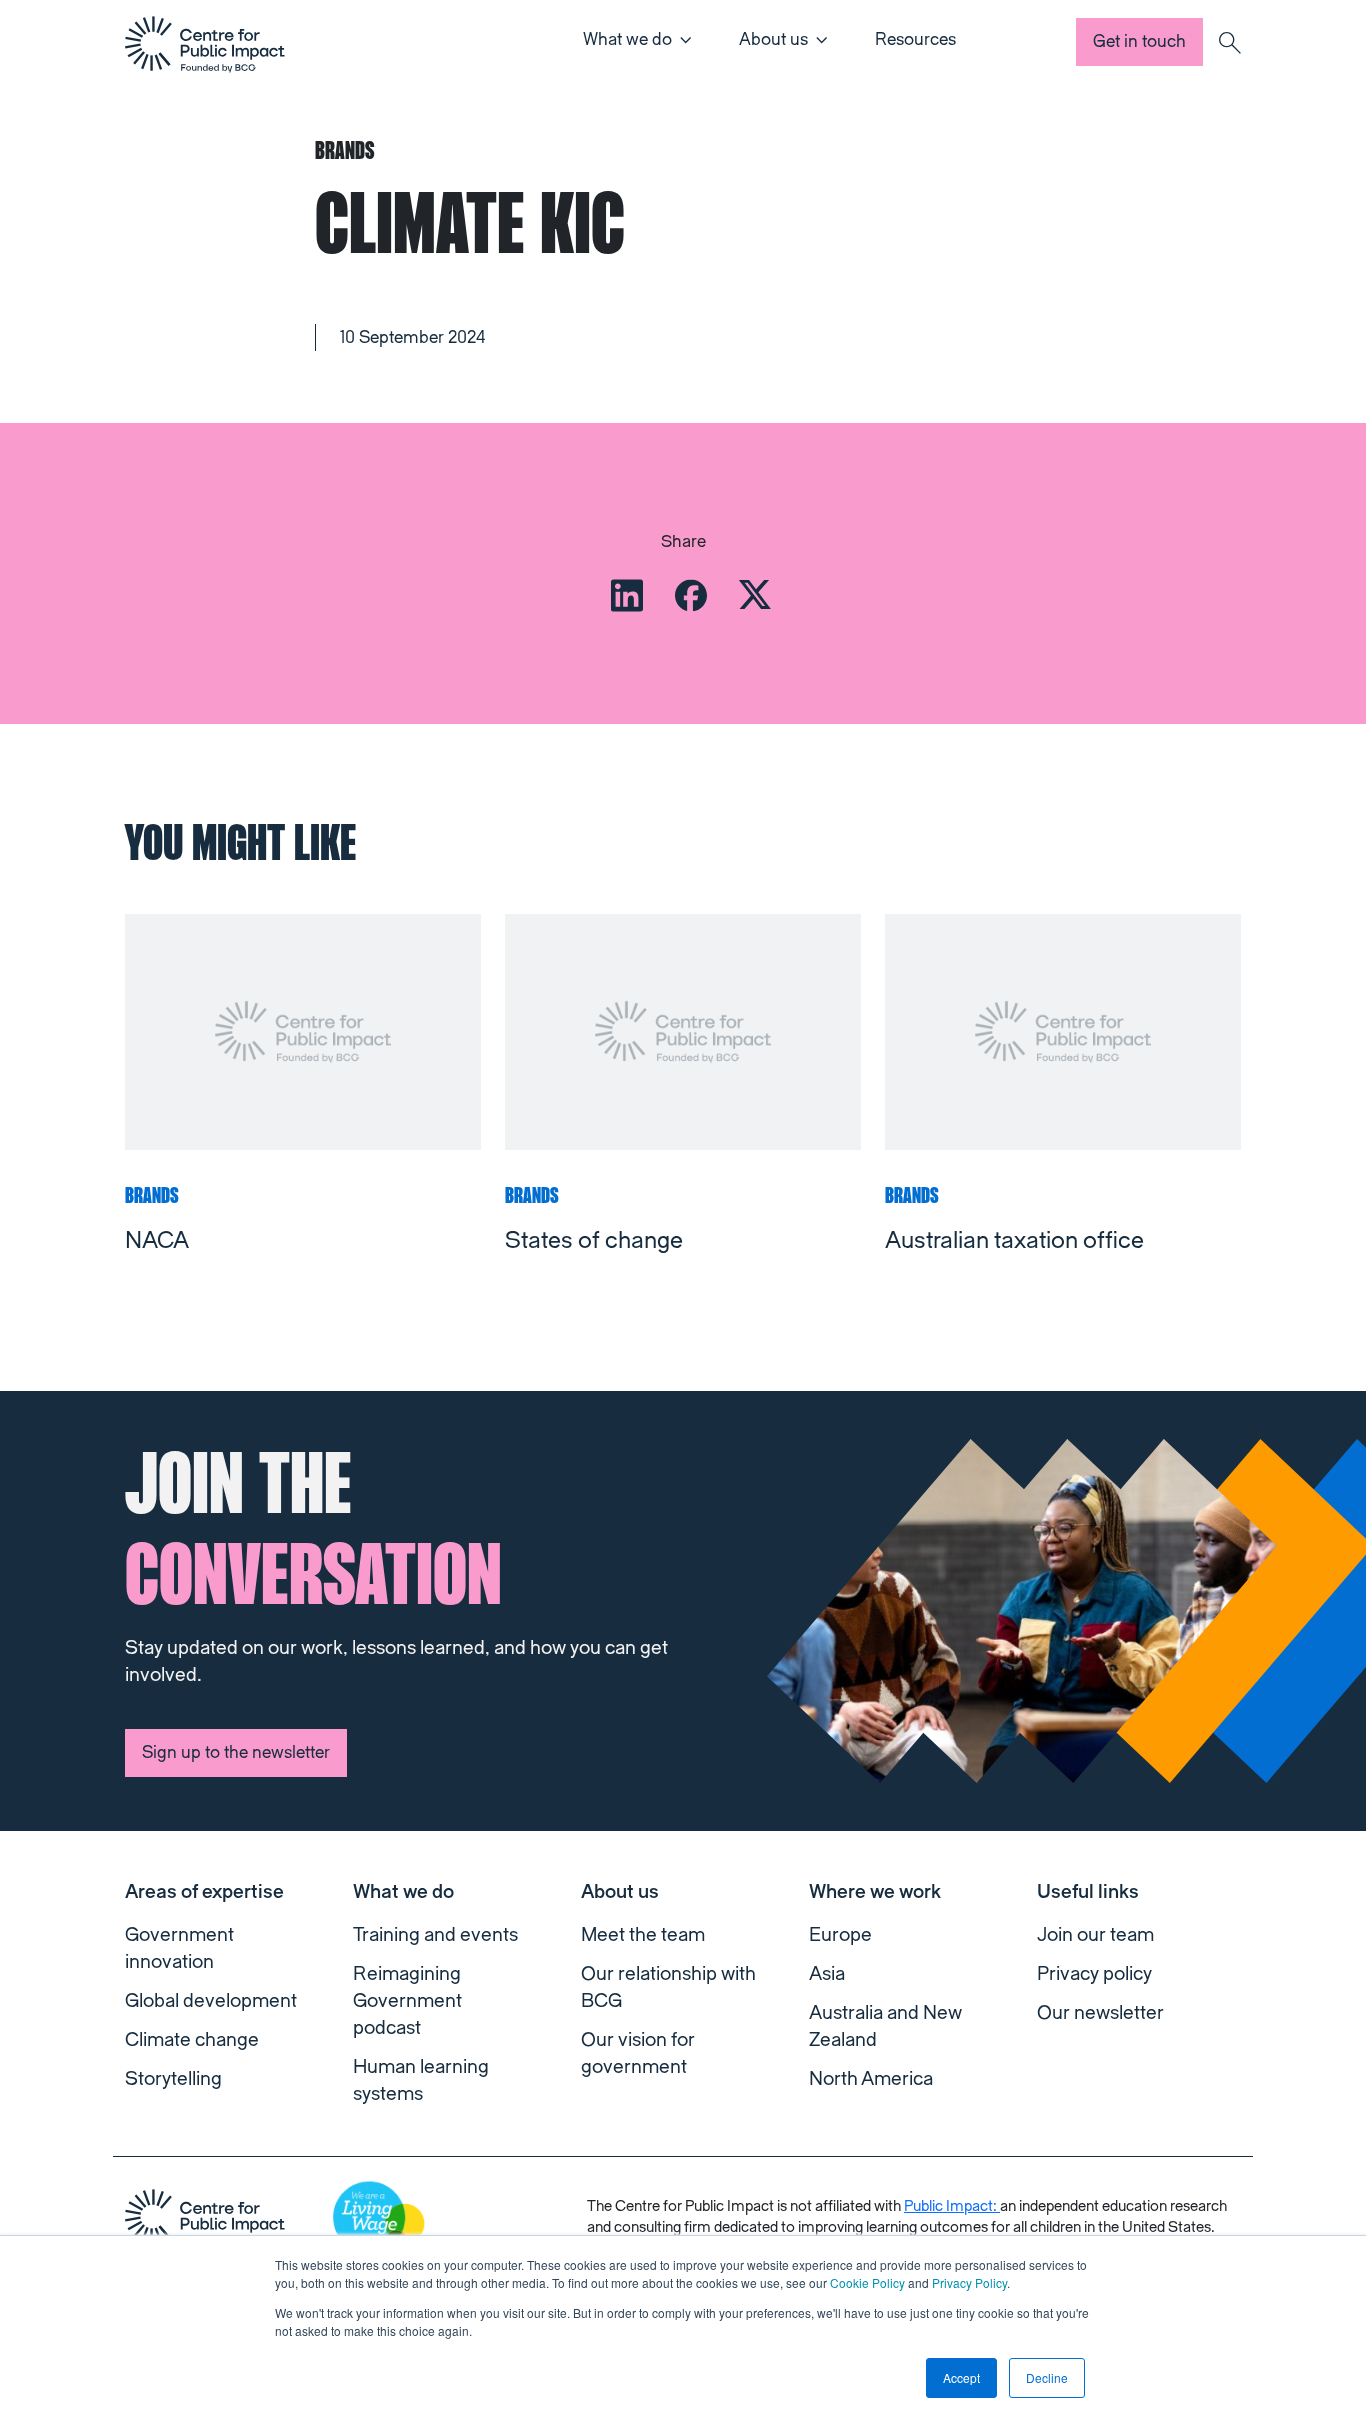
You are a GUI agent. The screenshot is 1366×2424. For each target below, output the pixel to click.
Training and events (435, 1935)
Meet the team (643, 1935)
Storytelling (173, 2079)
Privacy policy (1094, 1974)
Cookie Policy (867, 2282)
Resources (915, 39)
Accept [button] (961, 2377)
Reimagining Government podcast (407, 2001)
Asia (827, 1974)
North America (871, 2079)
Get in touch (1139, 41)
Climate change (192, 2040)
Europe (840, 1935)
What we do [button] (627, 39)
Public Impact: (952, 2206)
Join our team (1095, 1935)
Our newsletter (1100, 2013)
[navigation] (205, 44)
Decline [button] (1047, 2377)
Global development (211, 2001)
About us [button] (773, 39)
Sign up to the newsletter (236, 1752)
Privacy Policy (969, 2282)
